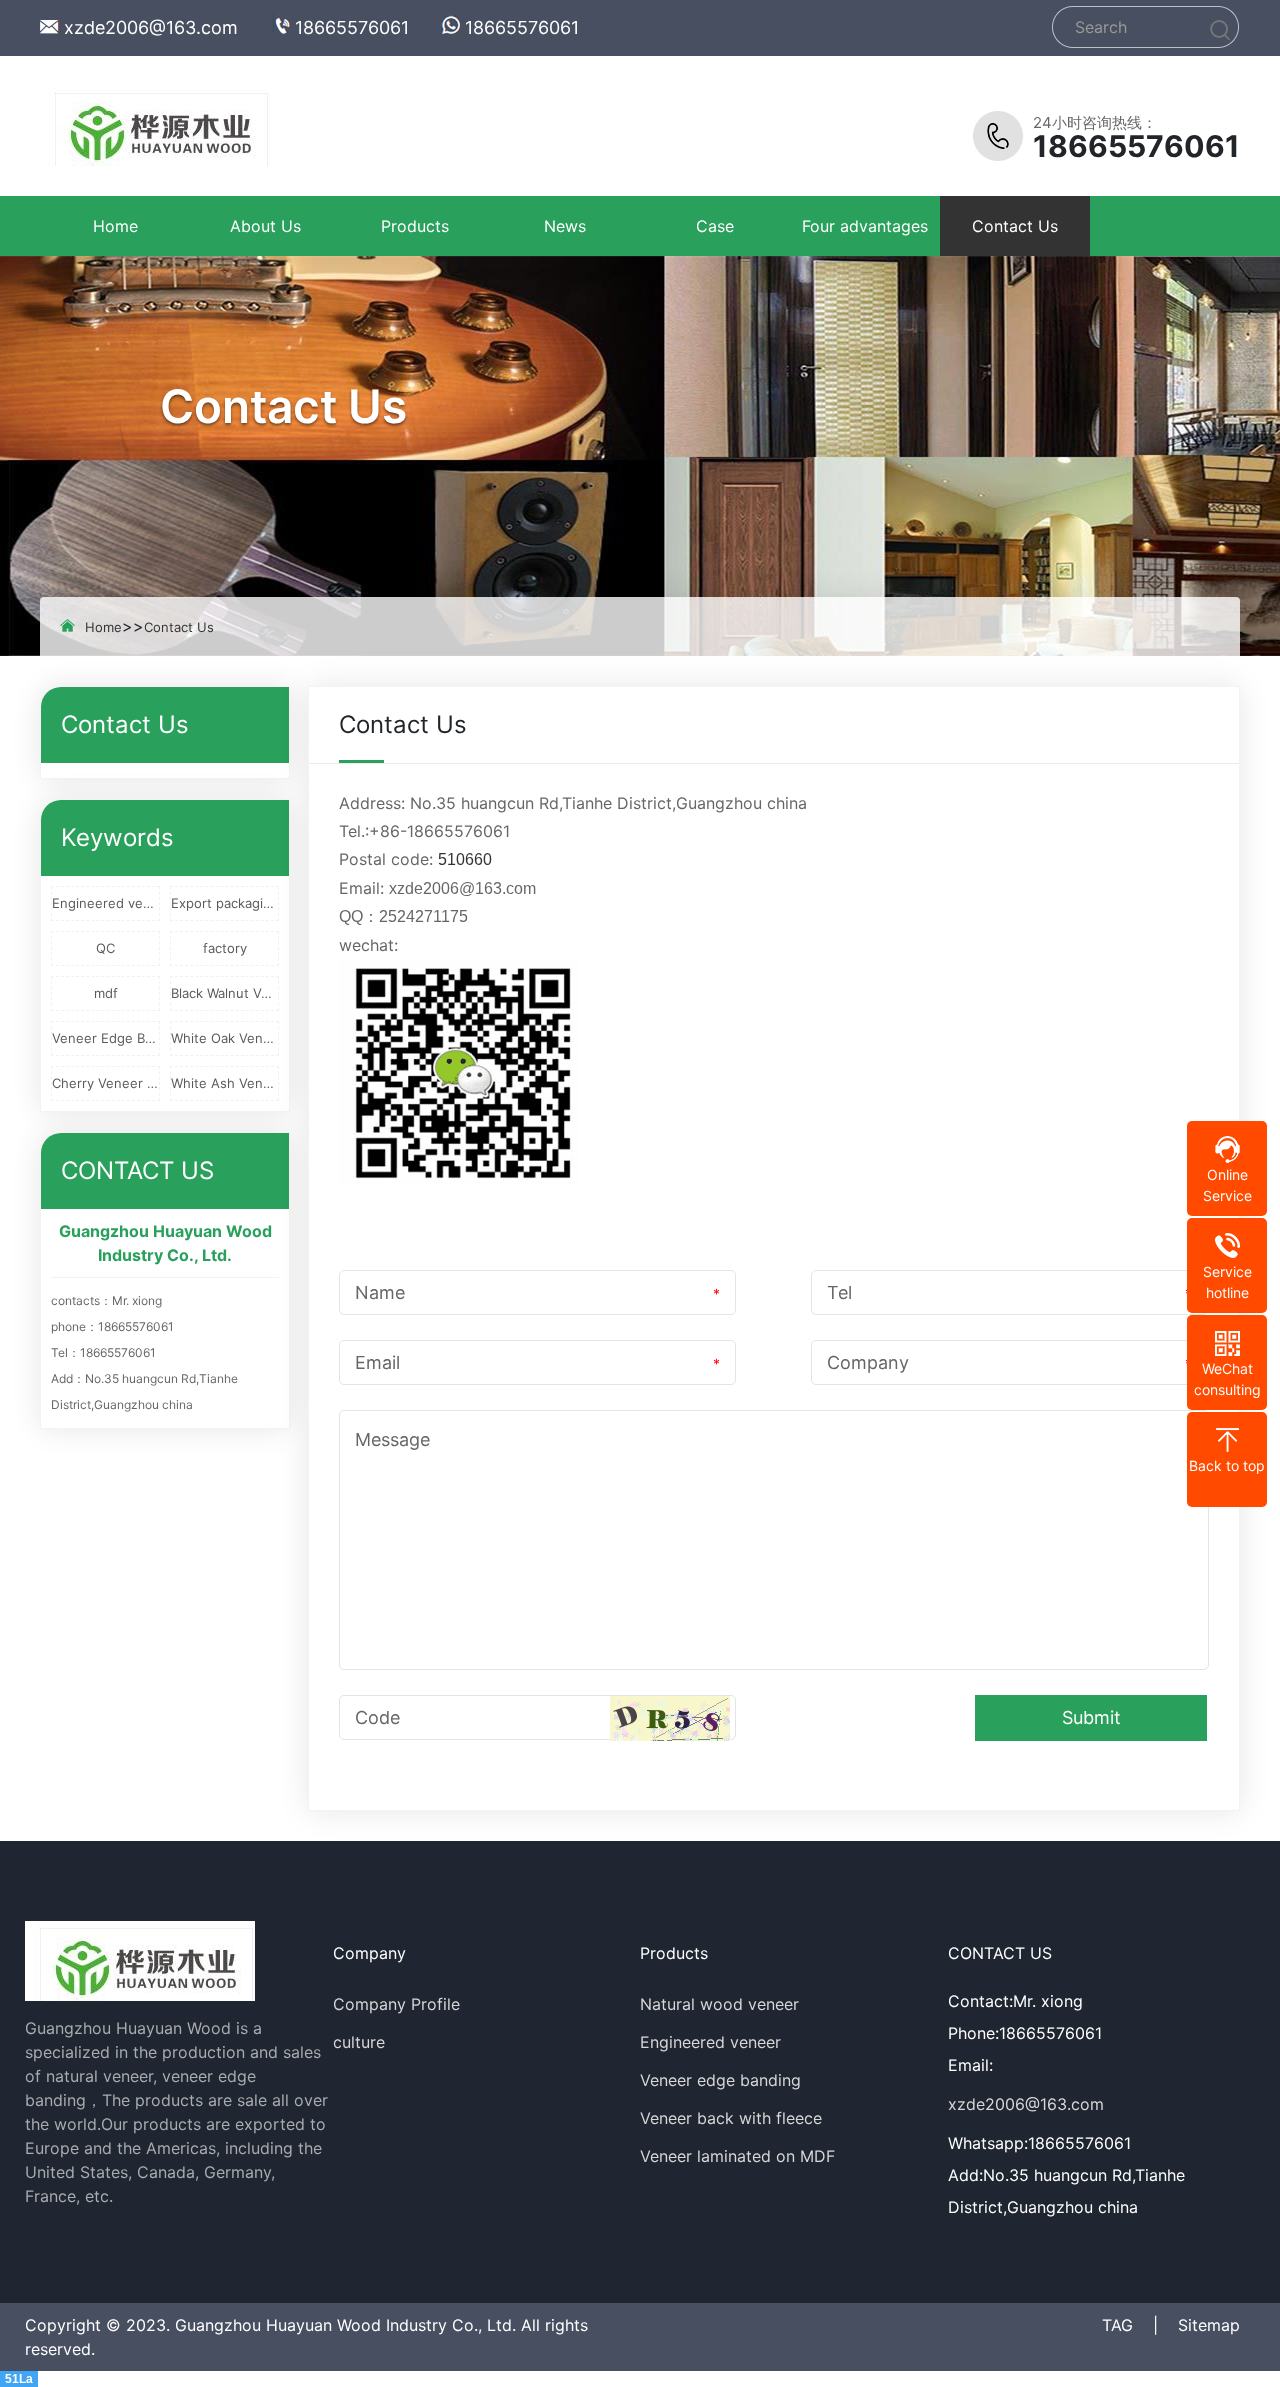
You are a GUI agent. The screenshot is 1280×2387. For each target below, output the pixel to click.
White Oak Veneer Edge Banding (225, 1038)
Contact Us (1015, 226)
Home (115, 226)
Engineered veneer (106, 903)
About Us (265, 226)
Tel (839, 1292)
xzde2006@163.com (151, 27)
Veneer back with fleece (731, 2118)
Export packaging (225, 903)
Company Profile (396, 2004)
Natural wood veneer (719, 2004)
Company (868, 1362)
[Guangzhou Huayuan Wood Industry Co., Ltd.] (155, 126)
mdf (106, 993)
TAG (1117, 2325)
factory (225, 948)
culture (359, 2042)
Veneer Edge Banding (106, 1038)
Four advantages (865, 226)
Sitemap (1209, 2325)
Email (377, 1362)
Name (380, 1292)
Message (392, 1439)
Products (415, 226)
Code (377, 1717)
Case (715, 226)
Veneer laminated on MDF (737, 2156)
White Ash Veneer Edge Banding (225, 1083)
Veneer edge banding (720, 2080)
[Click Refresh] (670, 1718)
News (565, 226)
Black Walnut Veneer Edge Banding (225, 993)
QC (105, 948)
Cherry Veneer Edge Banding (106, 1083)
